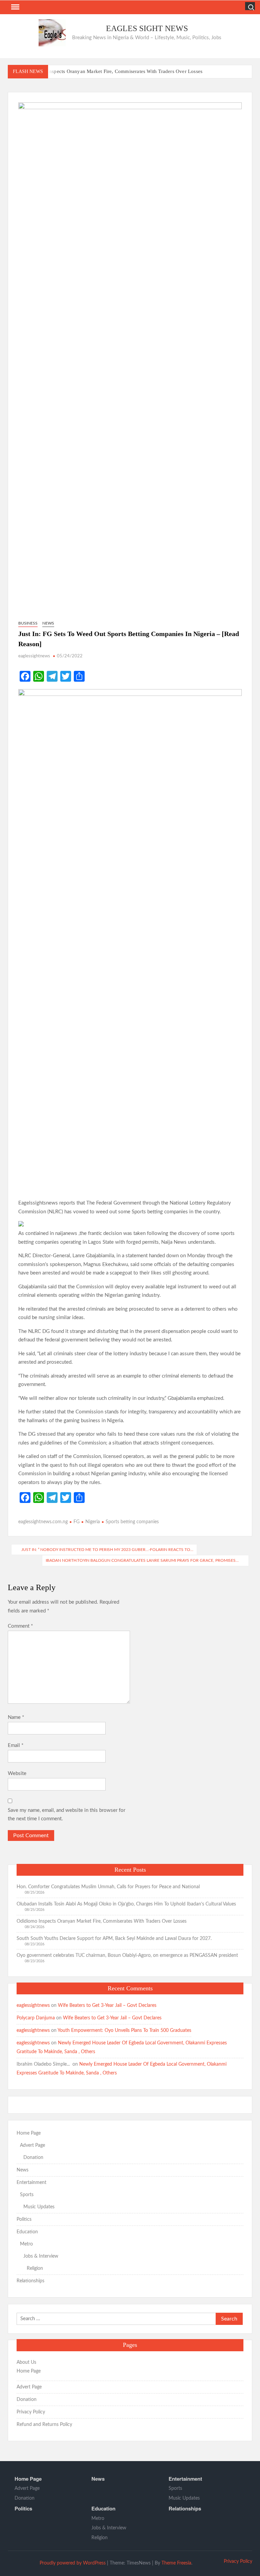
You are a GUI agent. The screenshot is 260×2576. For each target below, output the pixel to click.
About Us (26, 2362)
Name (16, 1717)
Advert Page (32, 2145)
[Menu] (15, 7)
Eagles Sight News (147, 28)
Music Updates (39, 2207)
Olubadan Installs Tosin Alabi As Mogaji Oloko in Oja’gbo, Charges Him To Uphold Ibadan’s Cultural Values (126, 1904)
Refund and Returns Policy (44, 2425)
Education (27, 2232)
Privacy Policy (31, 2412)
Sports (27, 2195)
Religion (35, 2268)
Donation (33, 2158)
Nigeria (93, 1522)
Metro (26, 2244)
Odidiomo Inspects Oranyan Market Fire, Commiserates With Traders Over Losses (113, 71)
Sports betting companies (132, 1522)
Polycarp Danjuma (36, 2018)
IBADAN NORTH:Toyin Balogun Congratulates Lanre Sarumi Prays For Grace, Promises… (142, 1560)
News (48, 623)
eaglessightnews (34, 656)
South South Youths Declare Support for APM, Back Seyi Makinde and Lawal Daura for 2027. (114, 1939)
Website (17, 1773)
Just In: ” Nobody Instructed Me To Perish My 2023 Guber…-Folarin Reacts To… (107, 1550)
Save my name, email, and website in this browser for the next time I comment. (67, 1815)
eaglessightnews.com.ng (43, 1522)
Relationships (30, 2281)
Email (16, 1745)
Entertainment (31, 2183)
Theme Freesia (176, 2563)
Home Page (29, 2133)
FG (77, 1522)
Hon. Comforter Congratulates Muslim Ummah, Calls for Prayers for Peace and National (108, 1887)
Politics (24, 2219)
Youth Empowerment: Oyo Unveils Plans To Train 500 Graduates (124, 2031)
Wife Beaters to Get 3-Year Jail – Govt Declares (107, 2006)
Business (28, 623)
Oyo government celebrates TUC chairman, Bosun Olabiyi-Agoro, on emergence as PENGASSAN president (127, 1955)
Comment (20, 1626)
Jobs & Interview (41, 2256)
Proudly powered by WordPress (73, 2563)
